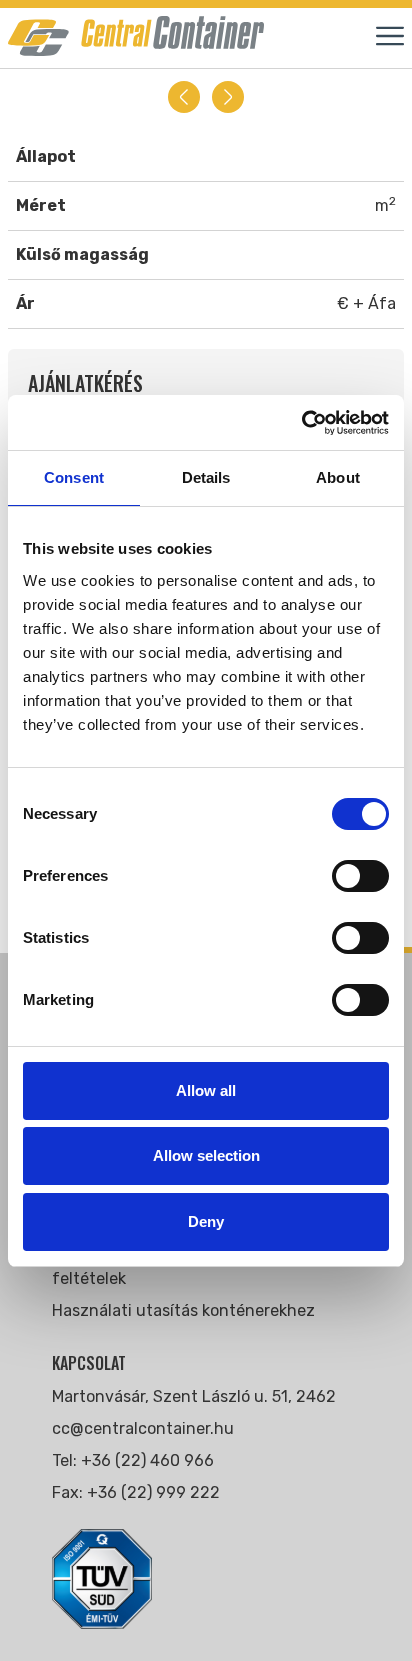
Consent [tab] (74, 477)
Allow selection (206, 1155)
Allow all (206, 1090)
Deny (206, 1221)
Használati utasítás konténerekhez (183, 1310)
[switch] (360, 876)
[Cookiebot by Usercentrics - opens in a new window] (301, 423)
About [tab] (338, 477)
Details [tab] (206, 477)
